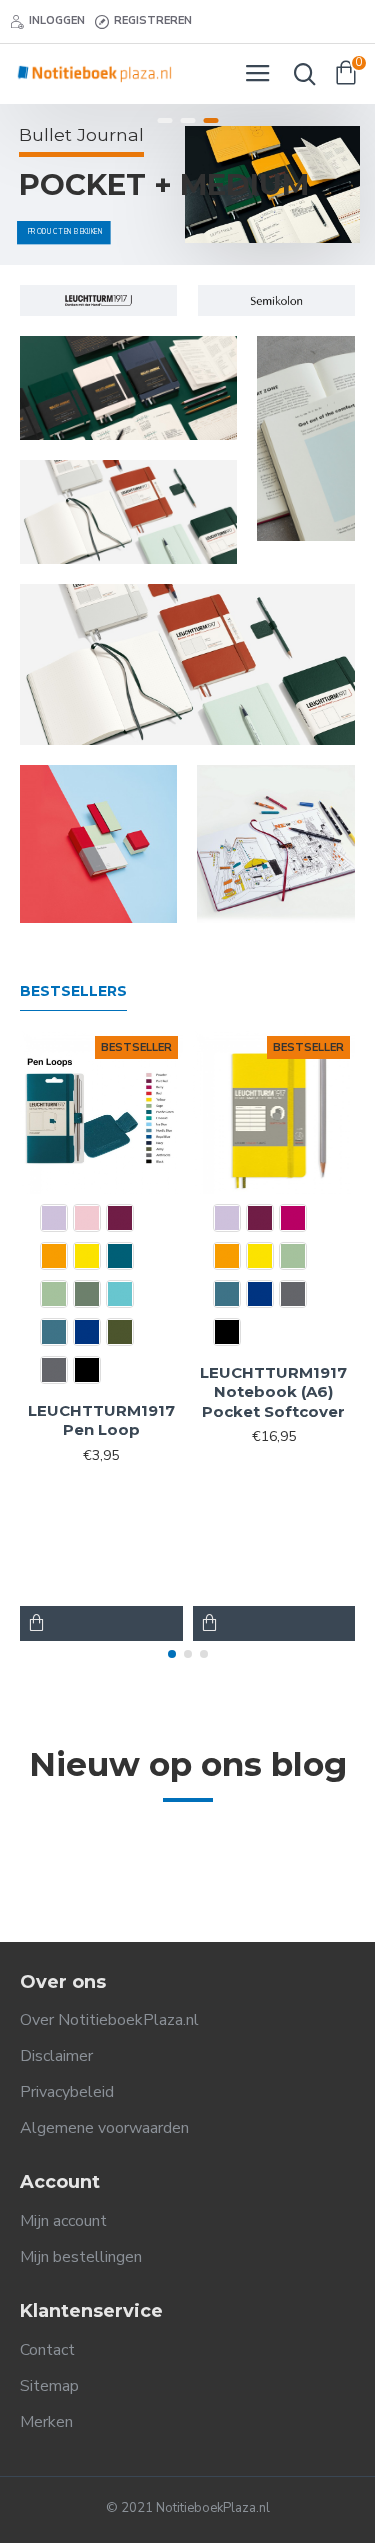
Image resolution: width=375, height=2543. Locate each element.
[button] (172, 1654)
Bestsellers (73, 991)
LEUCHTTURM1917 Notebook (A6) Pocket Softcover (273, 1392)
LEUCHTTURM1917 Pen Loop (101, 1420)
